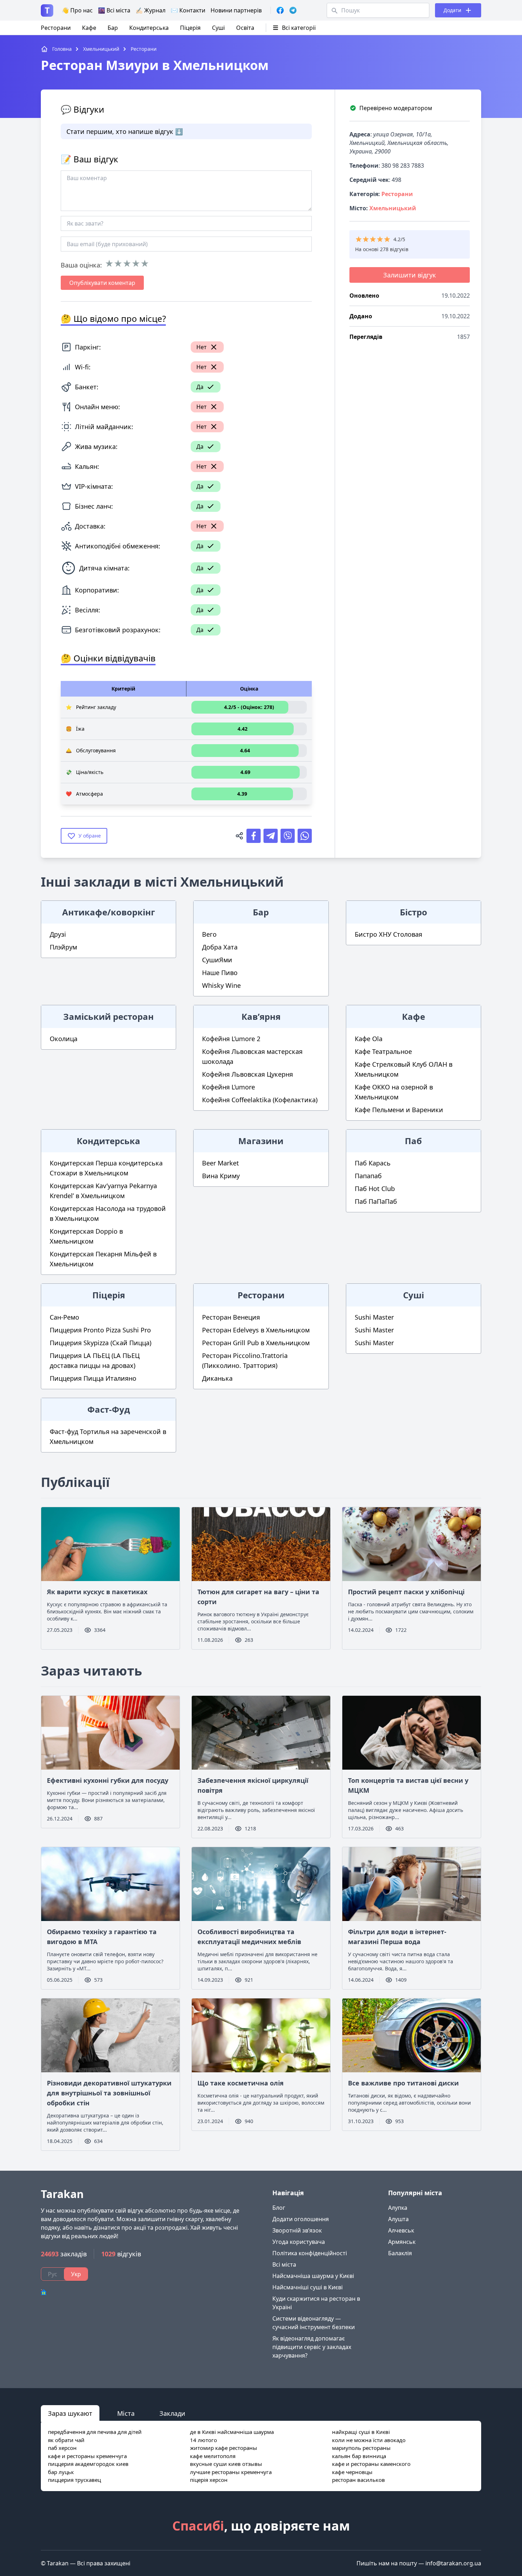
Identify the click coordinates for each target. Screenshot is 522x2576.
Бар (113, 28)
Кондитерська (149, 28)
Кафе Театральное (383, 1051)
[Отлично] (145, 264)
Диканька (217, 1378)
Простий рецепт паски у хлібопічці (406, 1592)
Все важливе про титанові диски (403, 2083)
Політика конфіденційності (310, 2253)
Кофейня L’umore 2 (231, 1039)
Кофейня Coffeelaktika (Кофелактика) (260, 1100)
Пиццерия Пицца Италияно (93, 1378)
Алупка (398, 2208)
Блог (279, 2208)
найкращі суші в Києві (361, 2432)
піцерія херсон (209, 2480)
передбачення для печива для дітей (95, 2432)
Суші (218, 28)
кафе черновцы (352, 2472)
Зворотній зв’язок (297, 2230)
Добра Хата (220, 947)
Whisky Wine (221, 985)
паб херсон (62, 2448)
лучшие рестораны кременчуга (231, 2472)
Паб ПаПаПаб (376, 1201)
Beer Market (221, 1163)
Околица (64, 1039)
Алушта (398, 2219)
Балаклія (400, 2253)
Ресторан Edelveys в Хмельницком (256, 1330)
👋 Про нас (77, 10)
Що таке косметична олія (241, 2083)
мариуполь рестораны (361, 2448)
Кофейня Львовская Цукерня (248, 1074)
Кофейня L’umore (229, 1087)
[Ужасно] (109, 264)
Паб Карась (373, 1163)
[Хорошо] (136, 264)
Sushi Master (374, 1317)
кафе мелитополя (213, 2456)
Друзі (58, 934)
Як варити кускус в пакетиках (97, 1592)
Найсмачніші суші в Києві (308, 2287)
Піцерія (190, 28)
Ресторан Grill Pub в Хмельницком (256, 1343)
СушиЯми (217, 960)
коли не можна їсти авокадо (369, 2440)
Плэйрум (63, 947)
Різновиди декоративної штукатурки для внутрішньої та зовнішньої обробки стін (109, 2093)
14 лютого (203, 2440)
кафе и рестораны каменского (371, 2464)
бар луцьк (61, 2472)
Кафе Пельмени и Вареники (399, 1110)
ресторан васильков (358, 2480)
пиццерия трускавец (74, 2480)
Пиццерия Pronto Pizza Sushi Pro (100, 1330)
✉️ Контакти (188, 10)
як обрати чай (66, 2440)
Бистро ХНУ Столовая (388, 934)
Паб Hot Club (375, 1189)
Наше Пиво (220, 973)
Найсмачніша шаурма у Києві (313, 2276)
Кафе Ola (369, 1039)
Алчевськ (401, 2230)
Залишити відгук (410, 275)
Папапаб (368, 1176)
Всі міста (284, 2264)
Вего (209, 934)
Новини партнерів (236, 10)
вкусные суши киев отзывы (226, 2464)
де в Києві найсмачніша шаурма (232, 2432)
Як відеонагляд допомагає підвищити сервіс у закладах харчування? (312, 2347)
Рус (53, 2274)
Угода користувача (299, 2242)
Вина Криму (221, 1176)
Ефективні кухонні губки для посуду (108, 1780)
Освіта (245, 28)
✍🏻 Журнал (151, 10)
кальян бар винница (359, 2456)
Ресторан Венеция (231, 1317)
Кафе (89, 28)
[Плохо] (118, 264)
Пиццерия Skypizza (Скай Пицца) (100, 1343)
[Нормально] (127, 264)
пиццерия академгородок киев (88, 2464)
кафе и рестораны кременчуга (87, 2456)
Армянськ (402, 2242)
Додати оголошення (301, 2219)
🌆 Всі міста (114, 10)
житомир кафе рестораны (224, 2448)
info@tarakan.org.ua (453, 2563)
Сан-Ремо (64, 1317)
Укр (76, 2274)
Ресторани (56, 28)
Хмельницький (393, 208)
